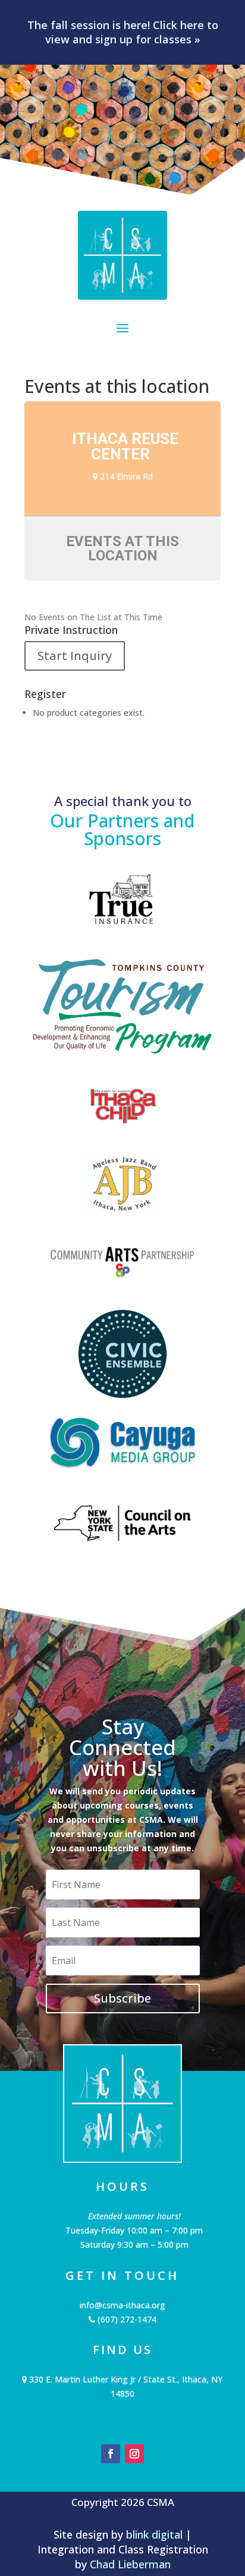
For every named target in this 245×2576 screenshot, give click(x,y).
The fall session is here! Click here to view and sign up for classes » (123, 32)
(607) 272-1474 (126, 2319)
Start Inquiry (75, 656)
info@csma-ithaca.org (122, 2305)
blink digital (154, 2534)
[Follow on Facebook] (111, 2454)
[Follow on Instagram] (134, 2454)
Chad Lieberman (130, 2564)
